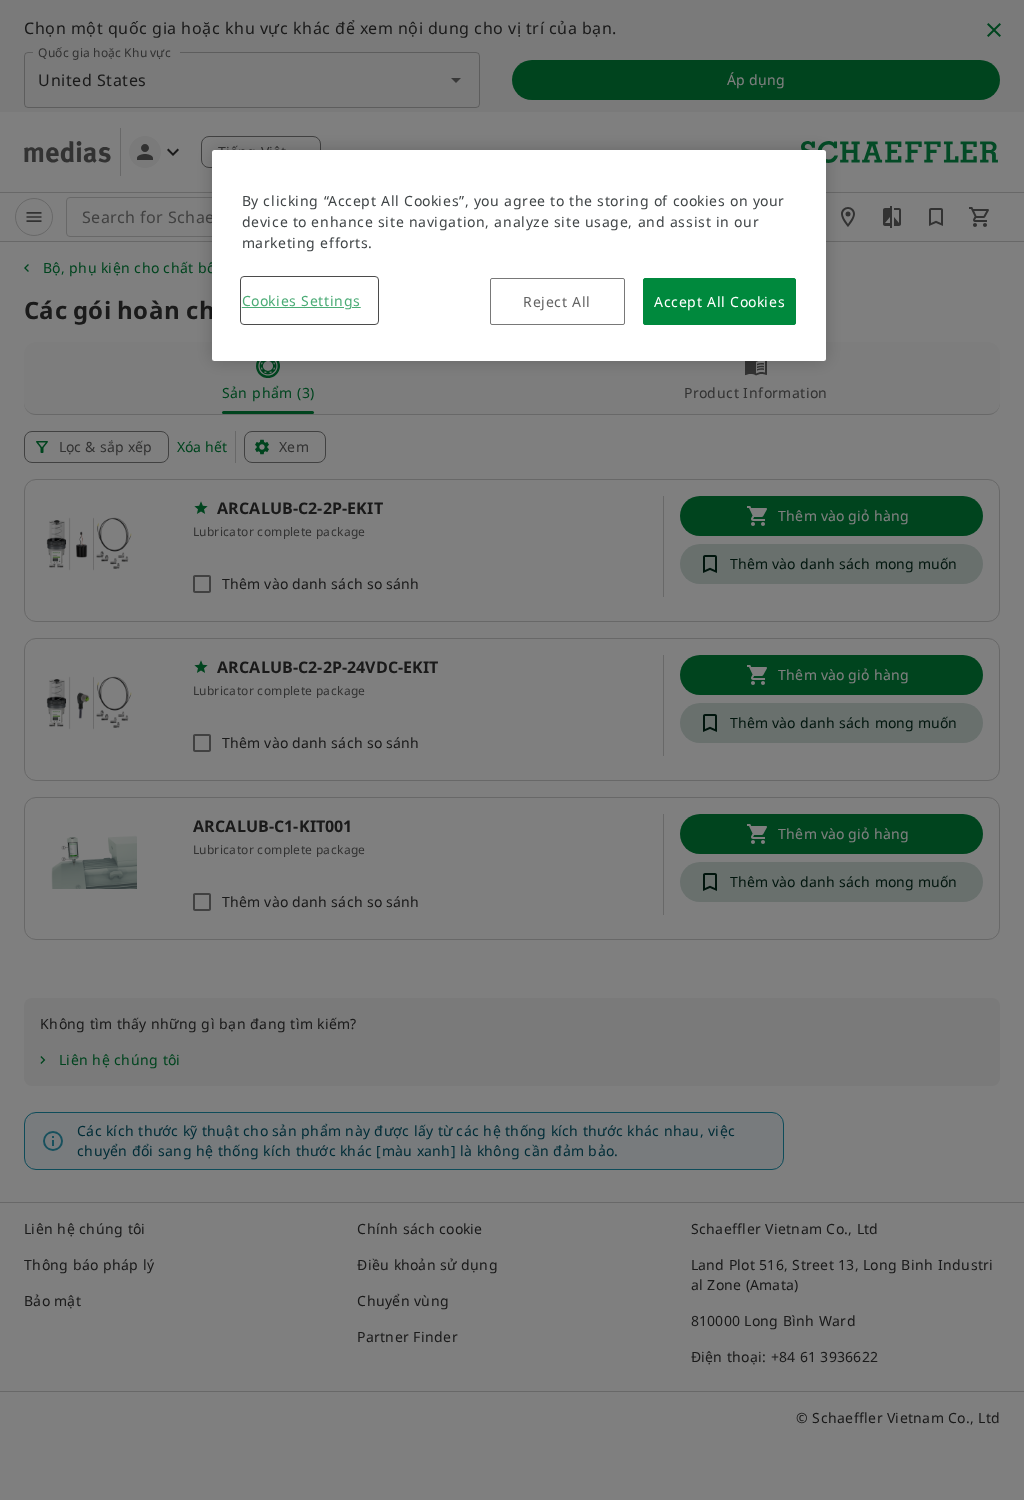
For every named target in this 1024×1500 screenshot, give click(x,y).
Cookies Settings (301, 300)
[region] (519, 255)
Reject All (557, 301)
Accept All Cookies (719, 301)
